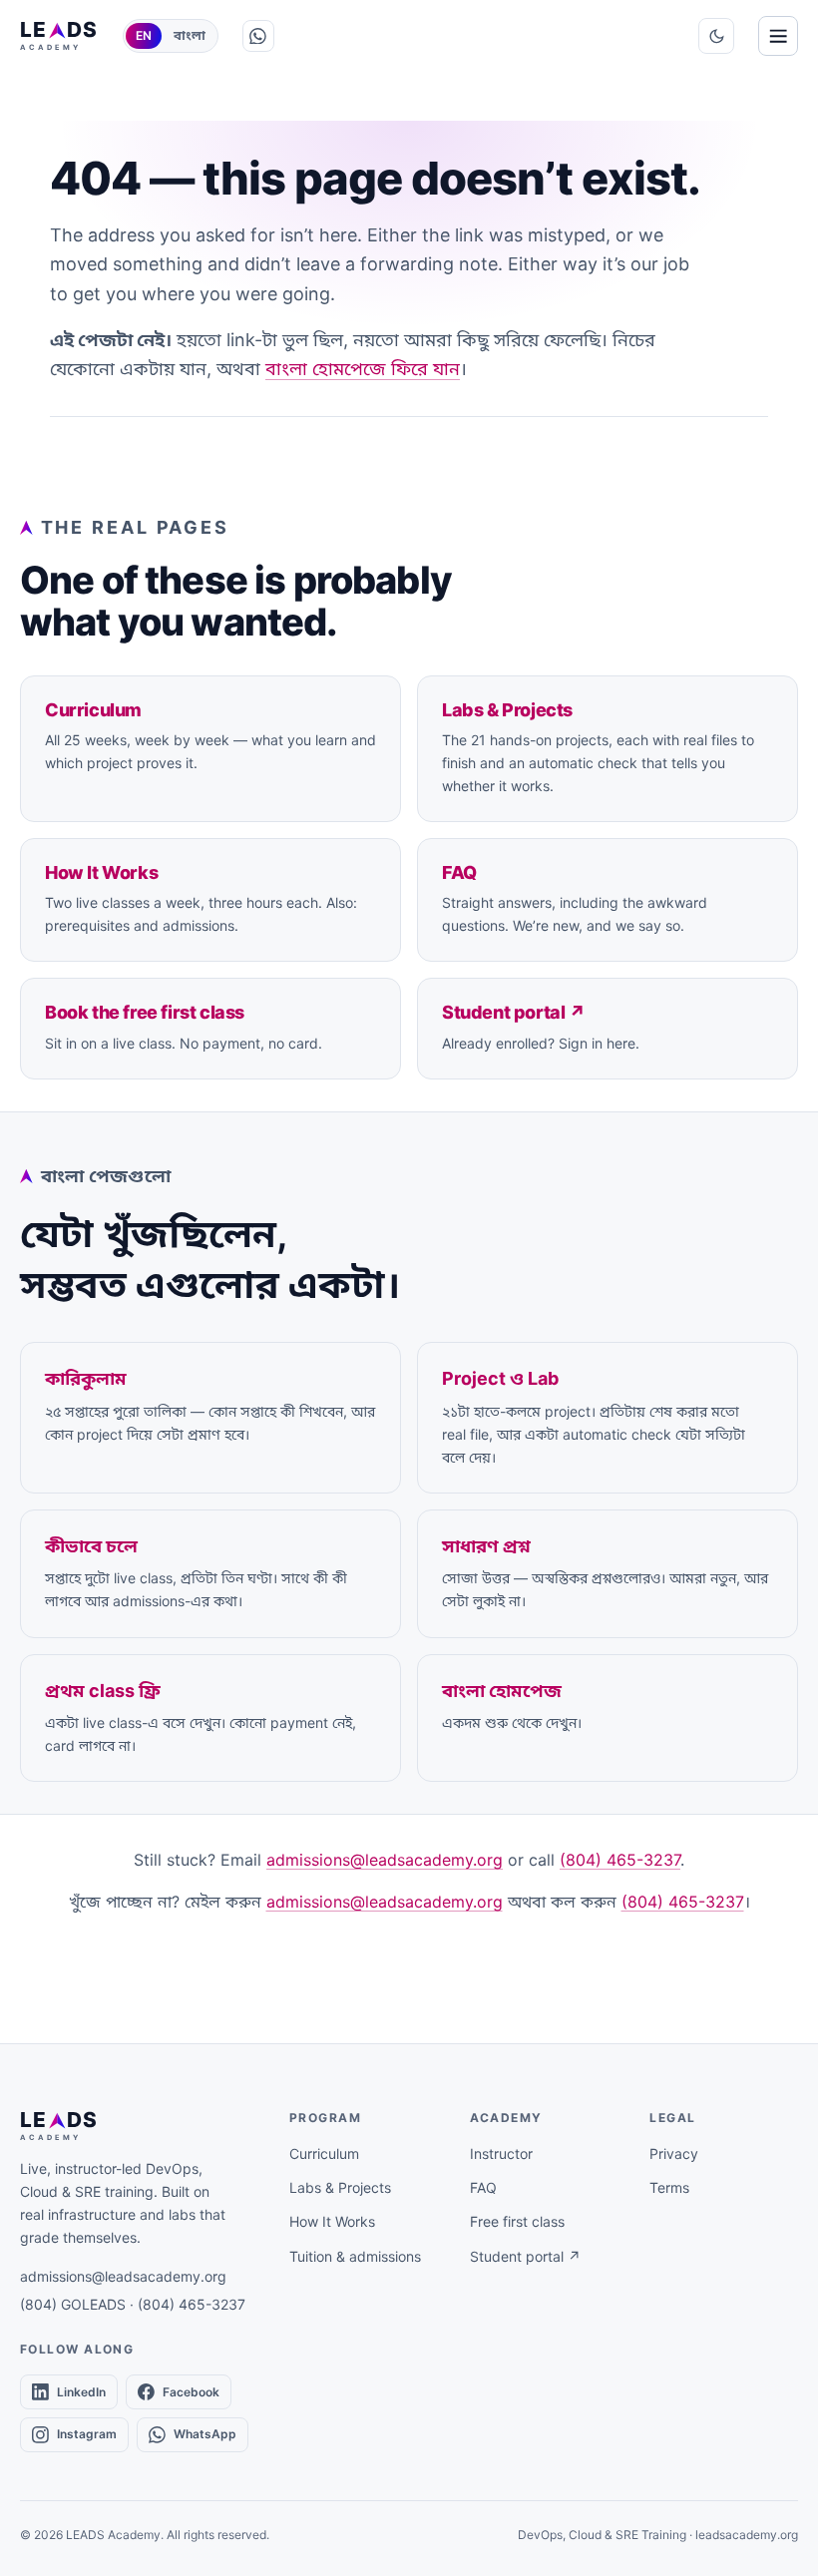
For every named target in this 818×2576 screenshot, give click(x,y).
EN (144, 35)
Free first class (517, 2221)
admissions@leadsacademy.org (385, 1860)
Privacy (674, 2153)
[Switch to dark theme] (716, 35)
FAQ (483, 2187)
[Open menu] (778, 36)
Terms (669, 2187)
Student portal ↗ (525, 2256)
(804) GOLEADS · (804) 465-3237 (133, 2304)
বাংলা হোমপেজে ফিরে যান (363, 369)
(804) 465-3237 (620, 1860)
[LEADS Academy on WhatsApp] (258, 36)
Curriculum (324, 2153)
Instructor (501, 2153)
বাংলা (190, 35)
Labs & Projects (340, 2187)
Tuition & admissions (355, 2256)
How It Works (332, 2221)
